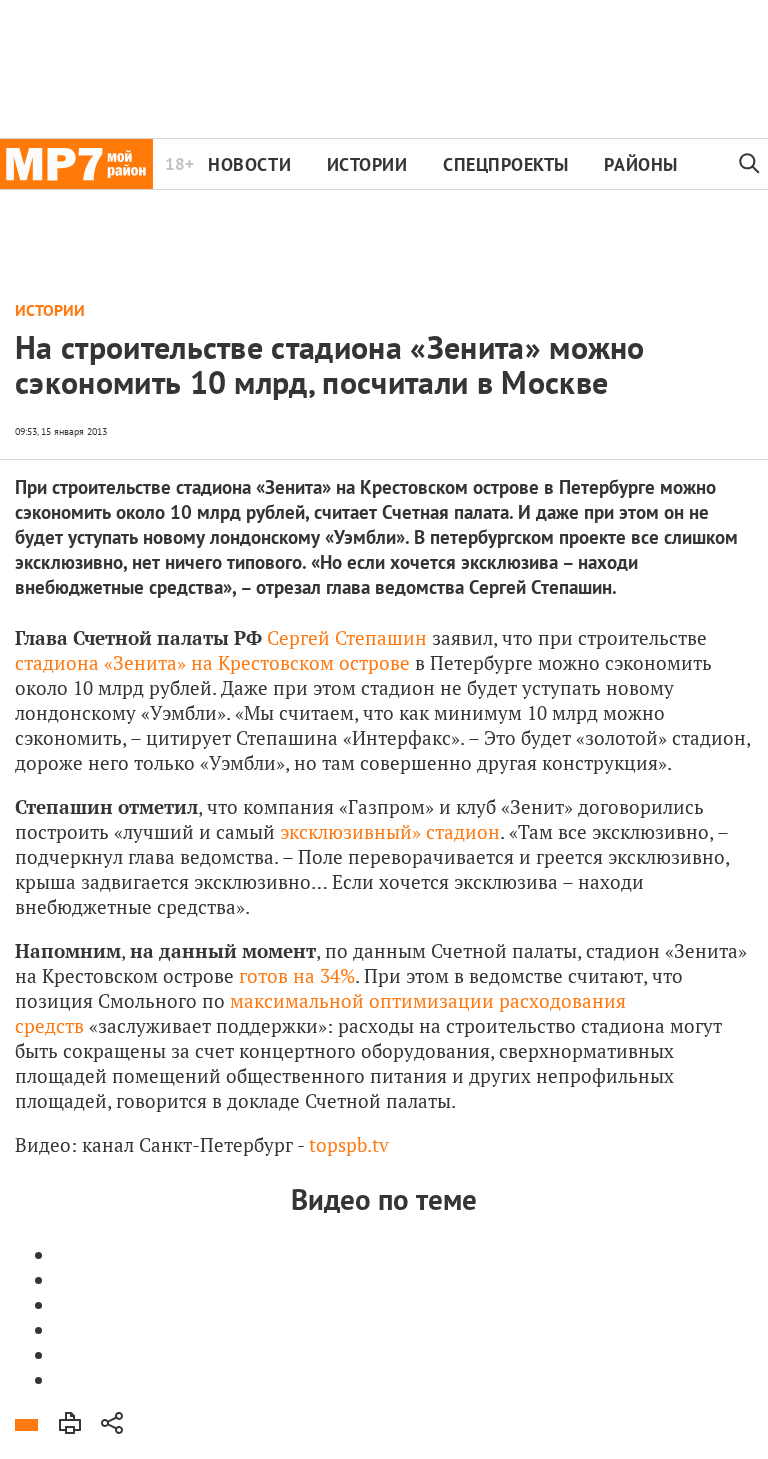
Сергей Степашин (347, 637)
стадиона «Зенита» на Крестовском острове (212, 662)
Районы (640, 164)
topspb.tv (349, 1144)
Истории (367, 164)
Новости (249, 164)
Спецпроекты (506, 164)
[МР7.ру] (76, 164)
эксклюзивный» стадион (390, 831)
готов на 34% (297, 975)
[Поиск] (750, 164)
